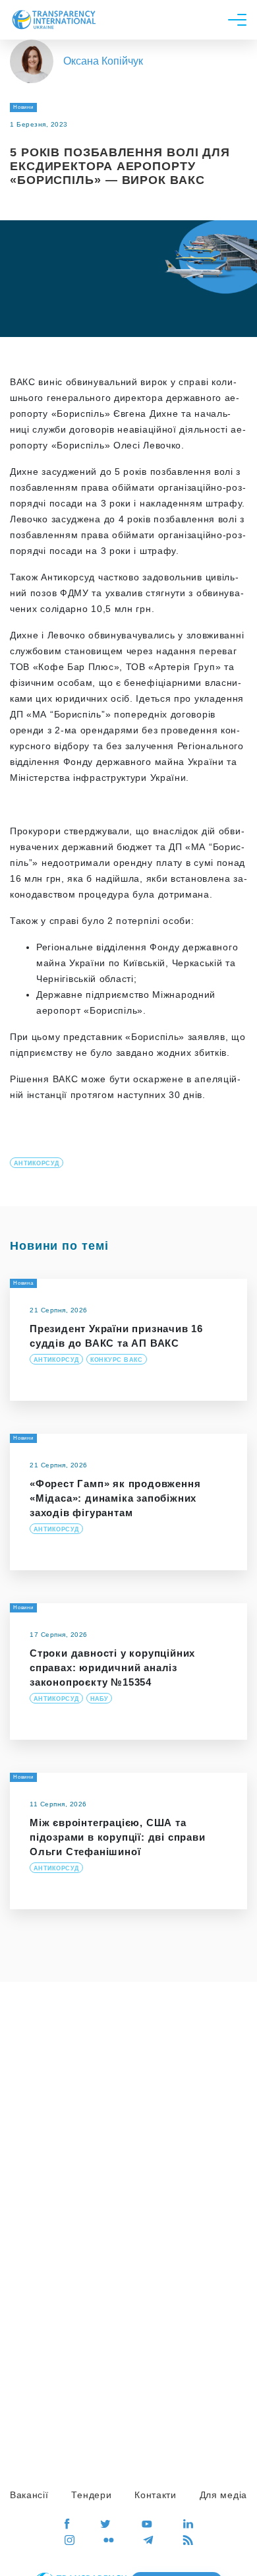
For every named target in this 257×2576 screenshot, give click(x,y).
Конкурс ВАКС (117, 1360)
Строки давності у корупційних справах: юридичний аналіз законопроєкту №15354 (112, 1668)
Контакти (156, 2495)
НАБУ (100, 1699)
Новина (23, 1283)
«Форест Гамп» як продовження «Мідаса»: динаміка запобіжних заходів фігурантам (115, 1498)
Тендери (91, 2495)
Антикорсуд (37, 1163)
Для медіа (223, 2495)
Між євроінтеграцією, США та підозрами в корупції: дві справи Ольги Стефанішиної (118, 1837)
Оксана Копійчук (103, 61)
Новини (23, 107)
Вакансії (29, 2495)
